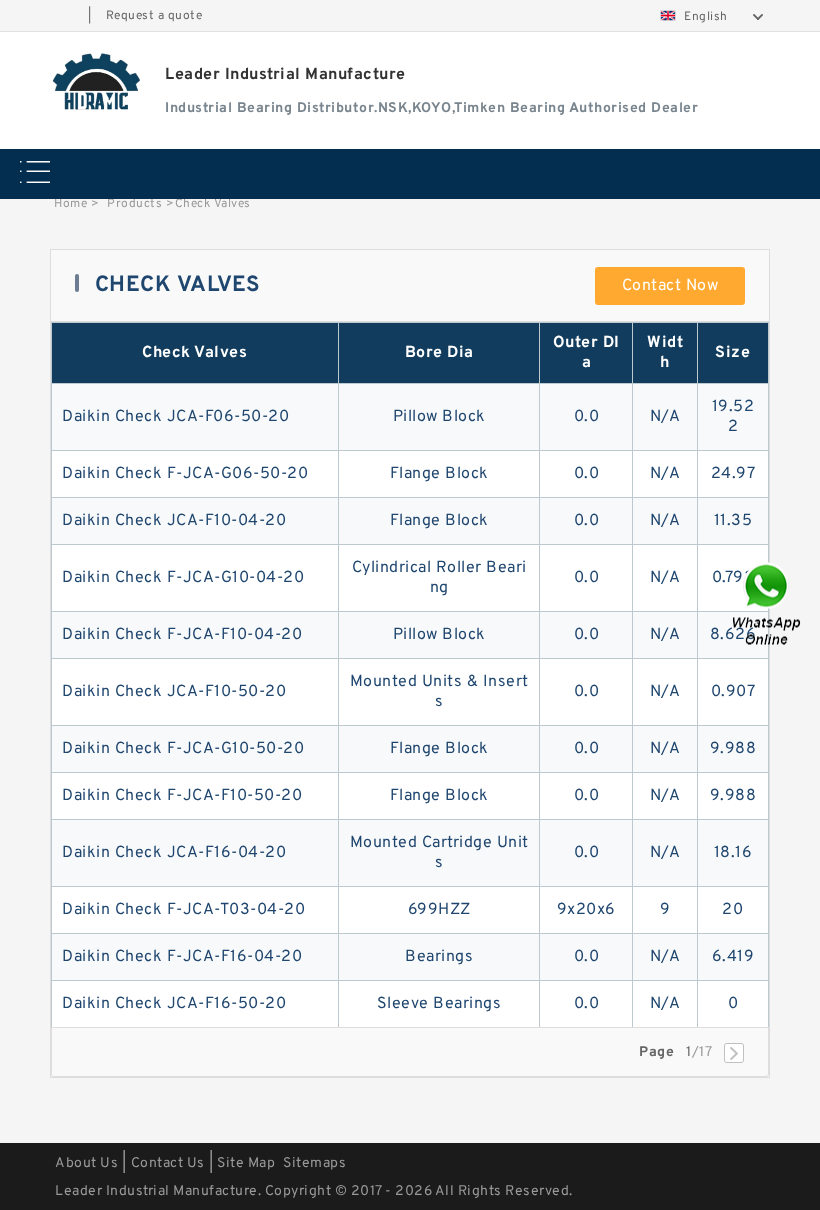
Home (70, 204)
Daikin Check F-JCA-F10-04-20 (182, 635)
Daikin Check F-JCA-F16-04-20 (182, 957)
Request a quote (154, 16)
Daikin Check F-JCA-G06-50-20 (185, 474)
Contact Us (168, 1163)
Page (656, 1052)
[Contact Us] (768, 605)
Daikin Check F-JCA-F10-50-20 (182, 796)
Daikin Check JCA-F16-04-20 (174, 853)
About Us (86, 1163)
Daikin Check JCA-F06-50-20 (175, 417)
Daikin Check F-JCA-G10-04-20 (183, 578)
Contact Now (670, 286)
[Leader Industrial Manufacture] (97, 81)
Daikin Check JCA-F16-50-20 (174, 1004)
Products (134, 204)
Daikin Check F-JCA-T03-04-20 (183, 910)
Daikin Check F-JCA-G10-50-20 (183, 749)
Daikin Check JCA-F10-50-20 (174, 692)
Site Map (246, 1163)
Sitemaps (314, 1163)
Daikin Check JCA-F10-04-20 (174, 521)
